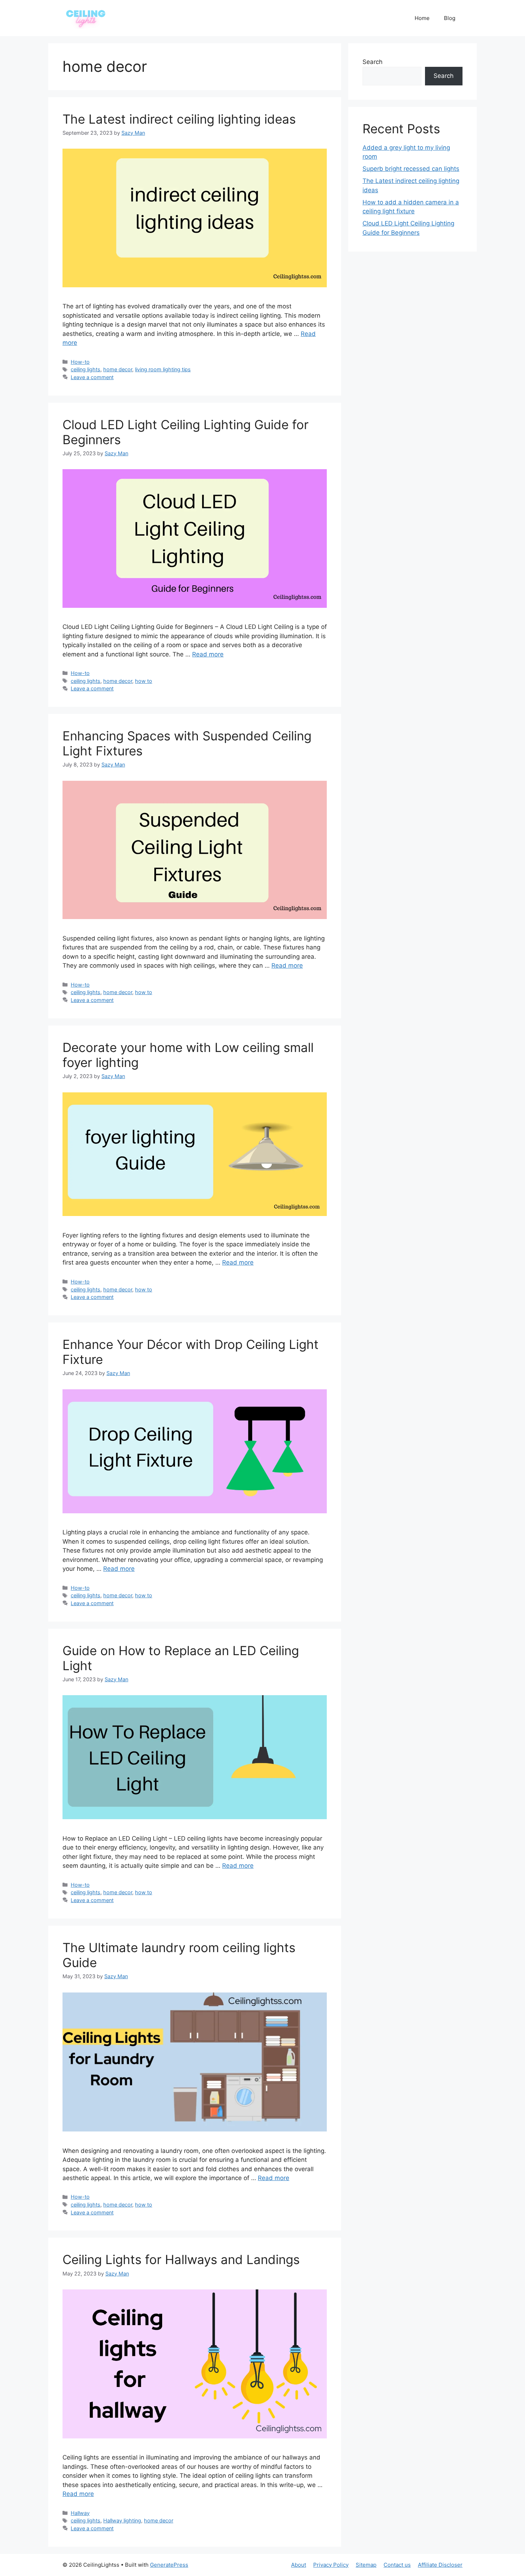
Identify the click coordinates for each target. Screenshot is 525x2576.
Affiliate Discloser (440, 2565)
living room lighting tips (163, 369)
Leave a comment (92, 377)
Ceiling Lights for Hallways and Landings (181, 2259)
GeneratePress (169, 2565)
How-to (80, 362)
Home (422, 18)
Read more (208, 654)
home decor (118, 369)
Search (372, 62)
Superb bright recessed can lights (411, 169)
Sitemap (366, 2565)
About (299, 2565)
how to (144, 681)
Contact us (397, 2565)
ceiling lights (86, 369)
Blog (450, 18)
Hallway (80, 2513)
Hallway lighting (122, 2520)
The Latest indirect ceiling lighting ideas (179, 119)
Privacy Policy (331, 2565)
